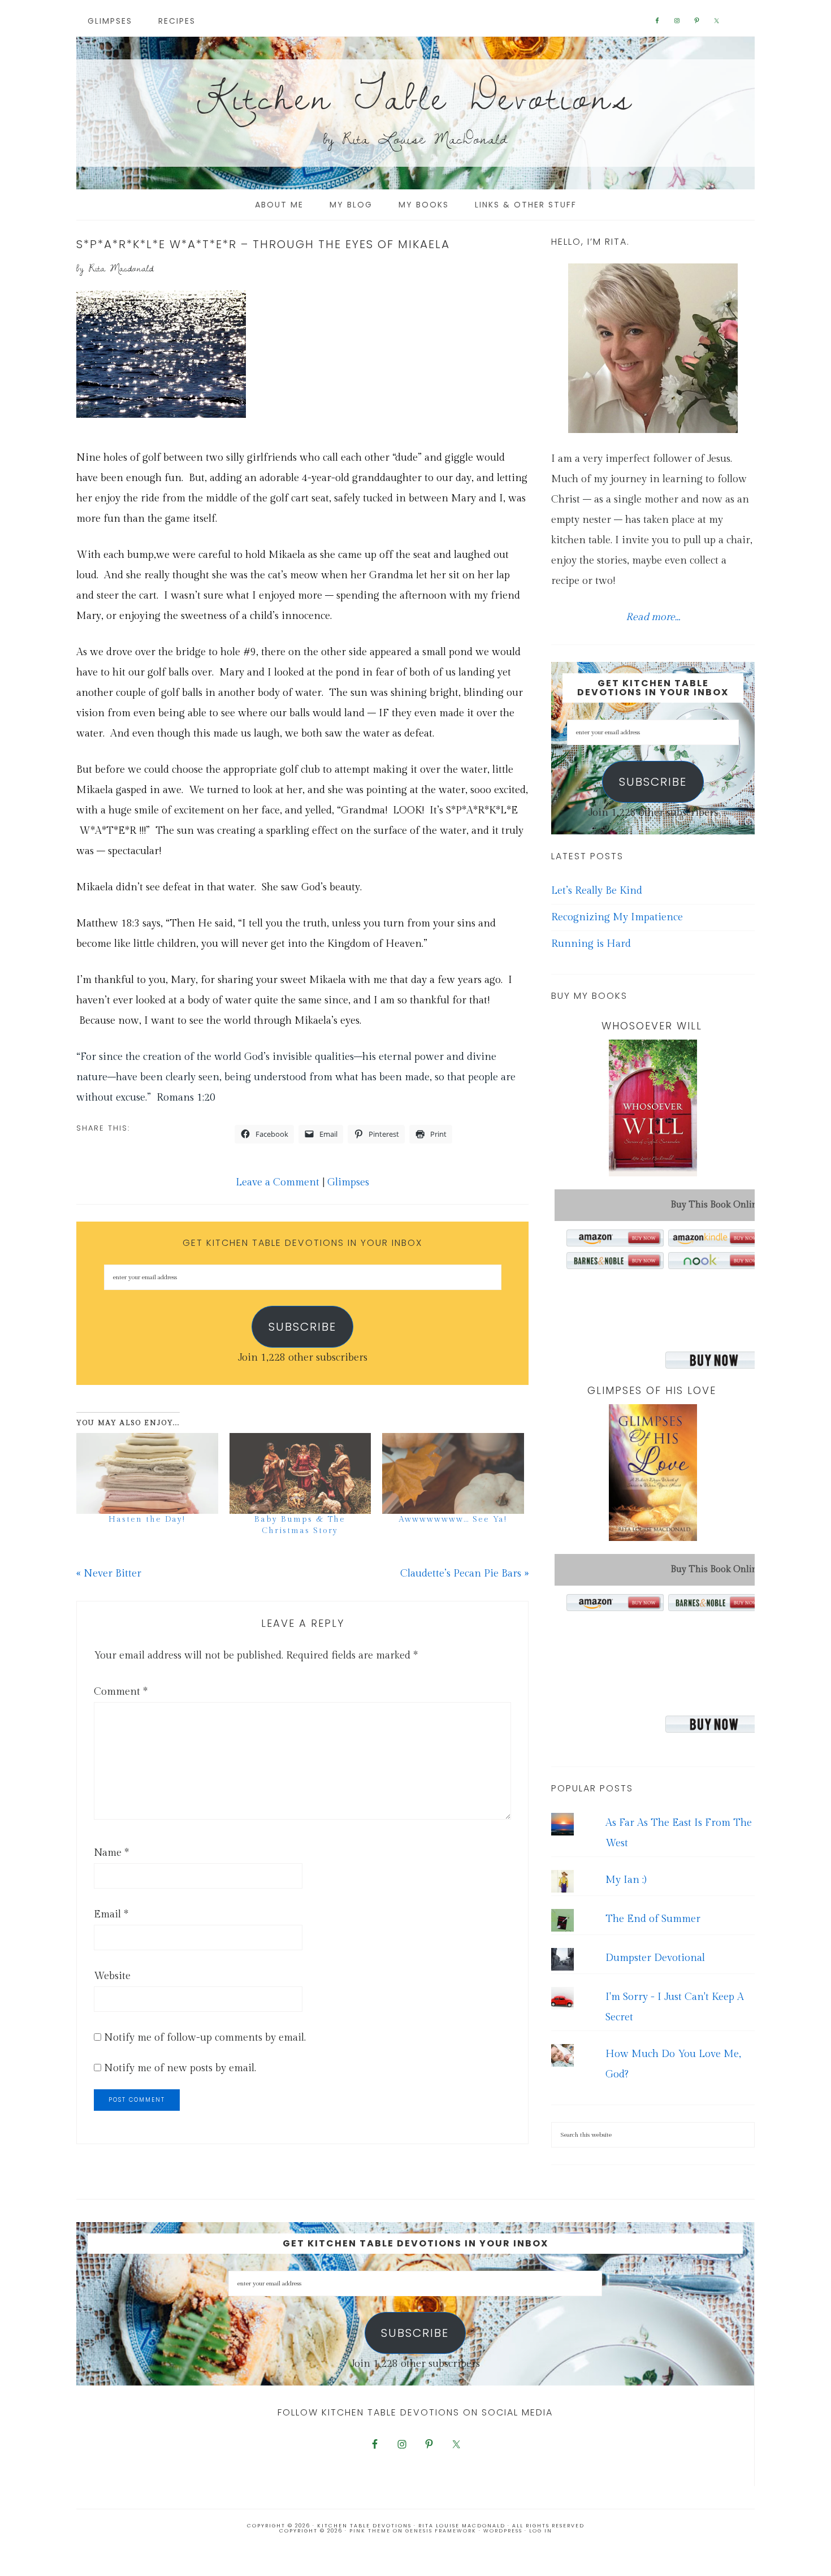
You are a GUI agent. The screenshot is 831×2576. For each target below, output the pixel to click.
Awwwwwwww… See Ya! (453, 1519)
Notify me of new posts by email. (180, 2068)
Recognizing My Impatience (617, 917)
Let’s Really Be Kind (597, 891)
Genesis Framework (441, 2531)
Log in (541, 2531)
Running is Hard (591, 944)
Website (112, 1976)
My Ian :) (626, 1880)
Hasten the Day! (147, 1519)
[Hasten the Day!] (147, 1473)
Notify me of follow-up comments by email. (205, 2038)
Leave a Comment (278, 1182)
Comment (121, 1692)
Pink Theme (370, 2531)
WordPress (503, 2531)
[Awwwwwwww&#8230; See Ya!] (453, 1473)
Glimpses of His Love (652, 1390)
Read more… (653, 617)
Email (111, 1914)
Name (111, 1853)
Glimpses (348, 1182)
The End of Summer (653, 1919)
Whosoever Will (652, 1026)
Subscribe (302, 1327)
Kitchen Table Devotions (415, 96)
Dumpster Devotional (655, 1958)
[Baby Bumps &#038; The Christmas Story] (300, 1473)
